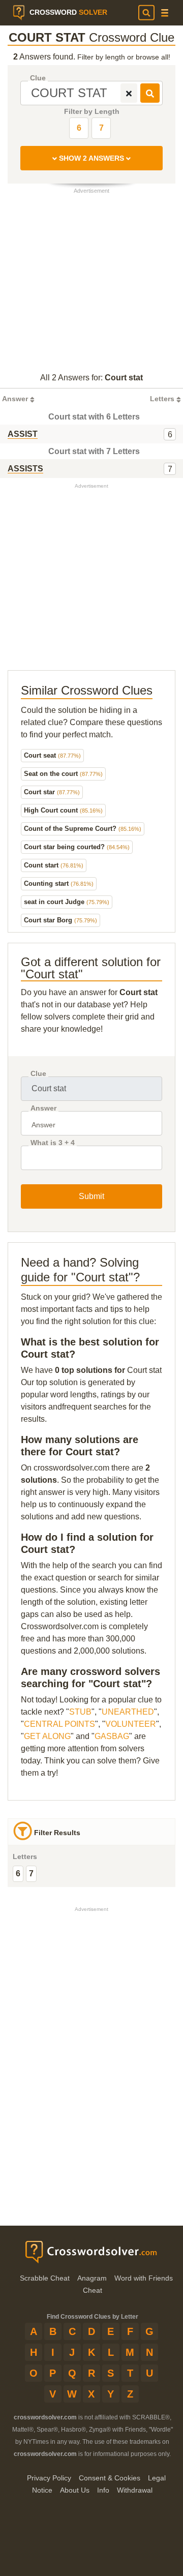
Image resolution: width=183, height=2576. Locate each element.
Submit (91, 1196)
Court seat (52, 755)
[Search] (146, 13)
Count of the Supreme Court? (83, 829)
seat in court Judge (67, 902)
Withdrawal (135, 2490)
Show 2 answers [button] (91, 158)
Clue (38, 78)
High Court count (63, 810)
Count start (54, 865)
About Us (75, 2490)
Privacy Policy (49, 2478)
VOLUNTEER (131, 1724)
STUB (80, 1712)
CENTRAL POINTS (59, 1724)
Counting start (59, 883)
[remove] (129, 93)
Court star (52, 792)
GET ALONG (47, 1736)
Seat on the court (63, 774)
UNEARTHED (128, 1712)
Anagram (92, 2278)
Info (103, 2490)
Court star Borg (60, 920)
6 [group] (18, 1874)
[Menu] (165, 13)
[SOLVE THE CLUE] (150, 93)
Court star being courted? (77, 847)
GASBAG (112, 1736)
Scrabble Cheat (45, 2278)
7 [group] (31, 1874)
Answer (43, 1108)
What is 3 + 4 (53, 1143)
